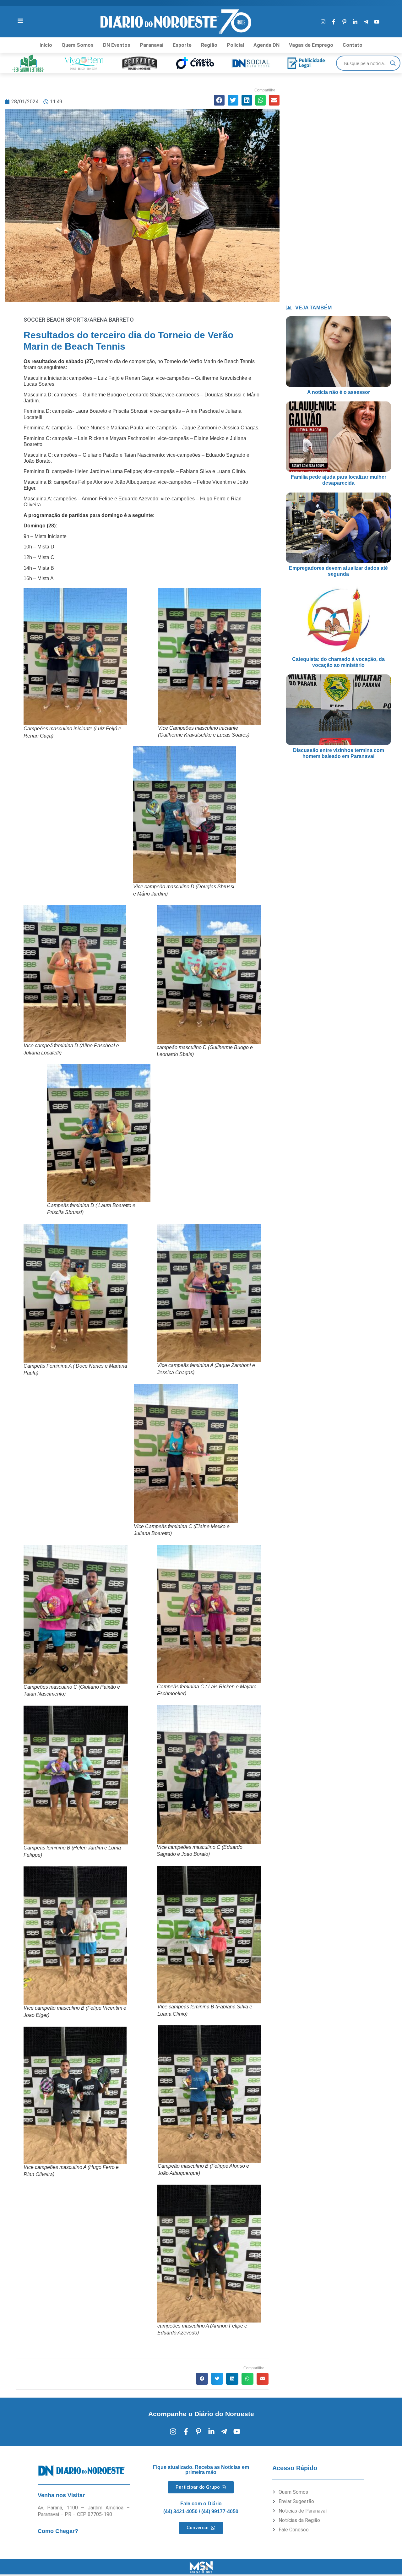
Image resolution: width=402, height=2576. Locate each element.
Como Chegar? (58, 2531)
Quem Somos (78, 45)
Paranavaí (152, 45)
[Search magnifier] (393, 63)
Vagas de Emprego (311, 45)
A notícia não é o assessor (339, 392)
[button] (219, 100)
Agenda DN (266, 45)
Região (209, 45)
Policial (235, 45)
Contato (353, 45)
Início (46, 45)
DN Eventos (117, 45)
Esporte (182, 45)
